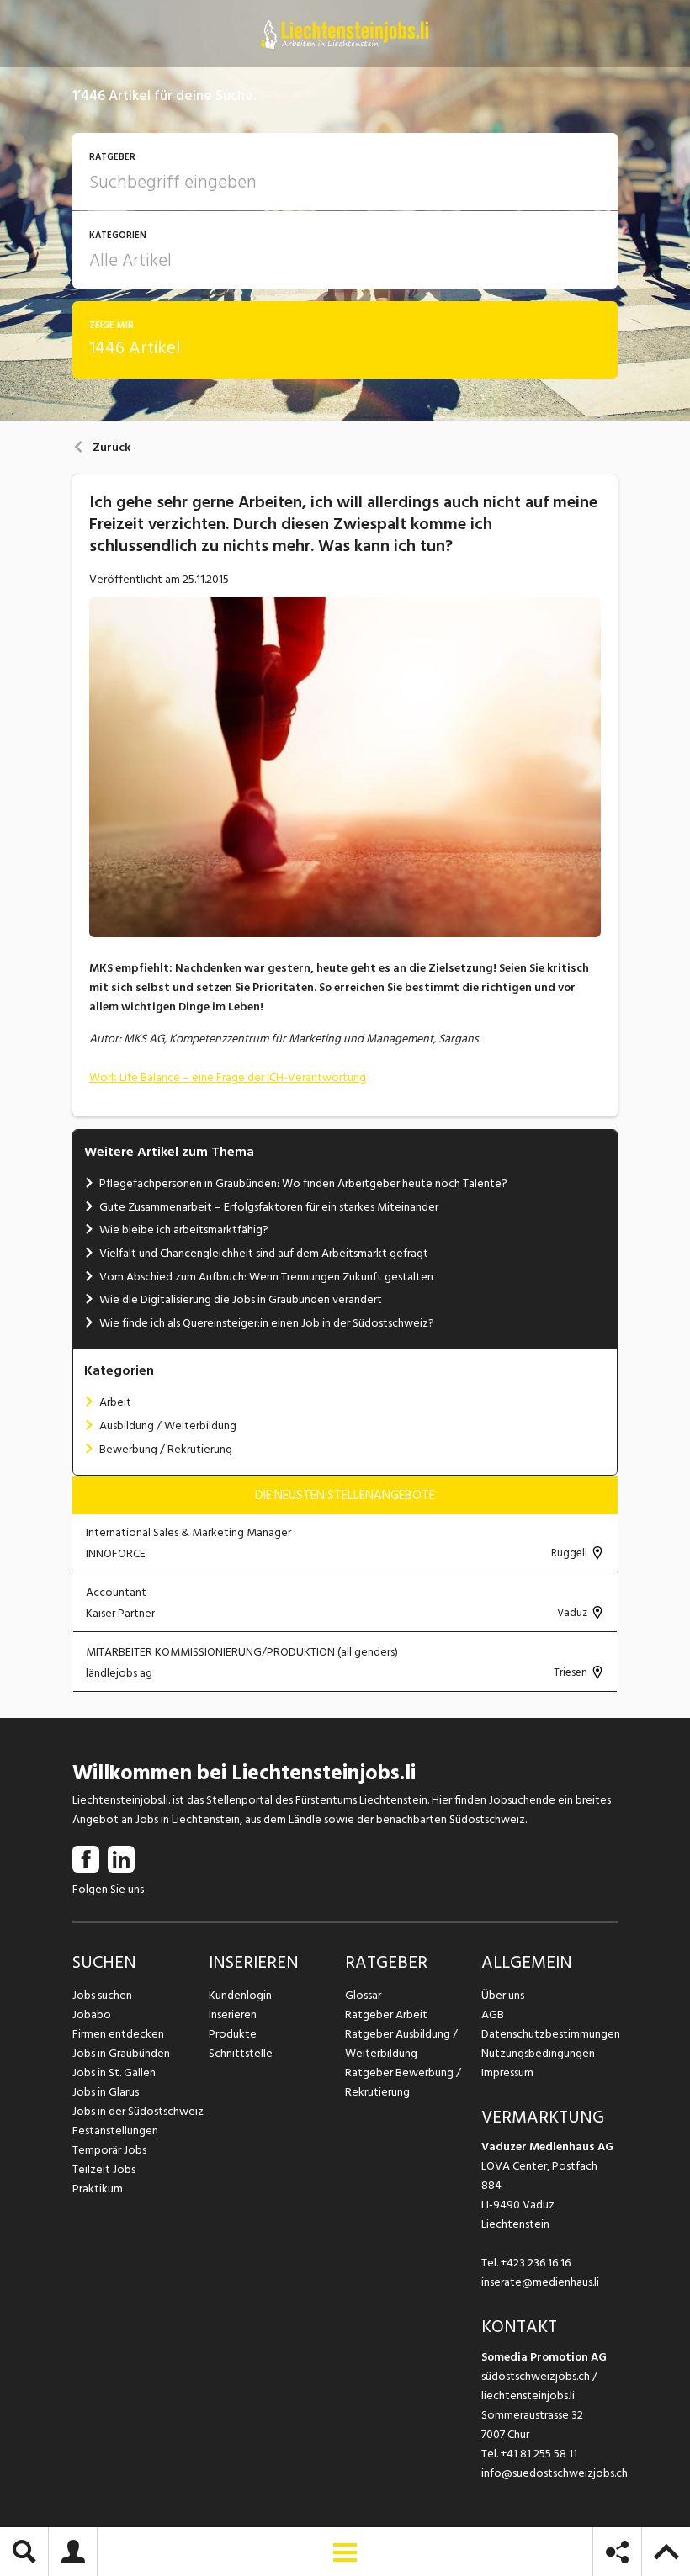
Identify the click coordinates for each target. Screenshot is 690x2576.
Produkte (233, 2034)
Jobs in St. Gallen (114, 2072)
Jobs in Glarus (106, 2092)
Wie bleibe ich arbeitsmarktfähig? (184, 1230)
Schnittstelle (241, 2053)
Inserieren (233, 2014)
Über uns (503, 1995)
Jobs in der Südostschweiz (138, 2111)
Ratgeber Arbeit (386, 2014)
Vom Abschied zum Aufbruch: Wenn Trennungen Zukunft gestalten (266, 1277)
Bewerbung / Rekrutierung (166, 1449)
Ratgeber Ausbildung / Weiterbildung (401, 2043)
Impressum (507, 2072)
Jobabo (92, 2014)
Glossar (363, 1995)
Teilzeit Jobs (104, 2169)
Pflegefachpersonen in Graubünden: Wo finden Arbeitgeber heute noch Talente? (303, 1183)
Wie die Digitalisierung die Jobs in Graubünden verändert (241, 1299)
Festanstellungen (115, 2131)
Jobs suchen (102, 1995)
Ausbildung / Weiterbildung (168, 1426)
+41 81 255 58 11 (539, 2454)
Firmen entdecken (118, 2034)
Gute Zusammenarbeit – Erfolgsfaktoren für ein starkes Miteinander (269, 1207)
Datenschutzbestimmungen (549, 2034)
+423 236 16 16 (536, 2263)
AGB (493, 2014)
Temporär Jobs (109, 2150)
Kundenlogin (240, 1995)
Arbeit (115, 1402)
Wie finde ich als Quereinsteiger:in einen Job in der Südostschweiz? (267, 1323)
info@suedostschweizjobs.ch (555, 2473)
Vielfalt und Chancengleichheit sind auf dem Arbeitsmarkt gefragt (264, 1253)
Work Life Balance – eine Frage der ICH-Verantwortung (228, 1077)
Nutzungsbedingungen (538, 2053)
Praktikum (98, 2189)
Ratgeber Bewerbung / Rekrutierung (403, 2082)
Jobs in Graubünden (121, 2053)
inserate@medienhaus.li (540, 2282)
